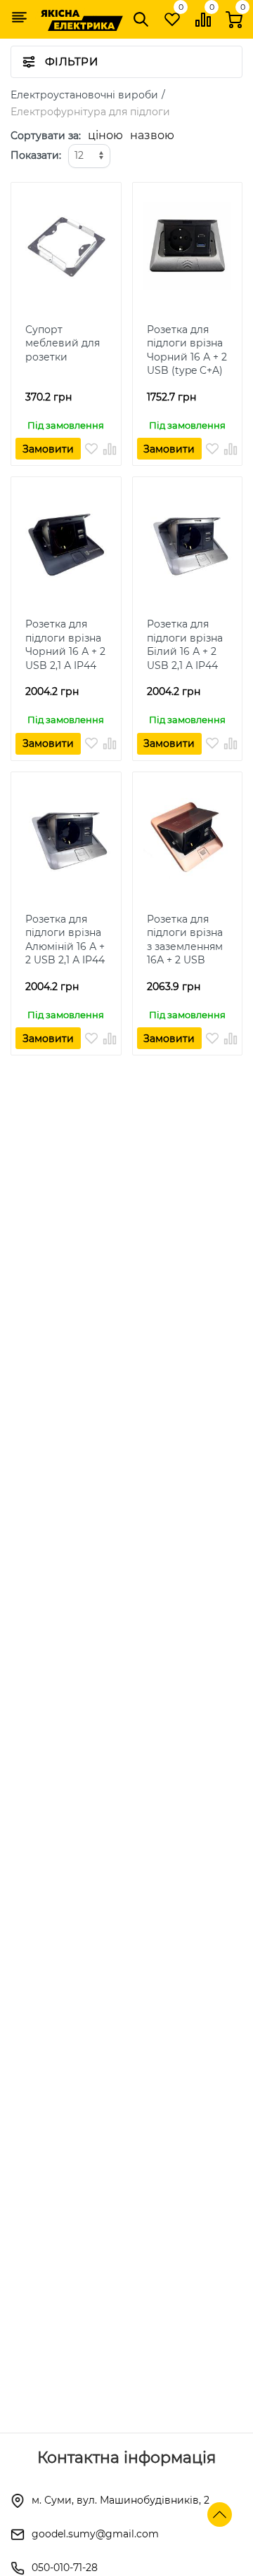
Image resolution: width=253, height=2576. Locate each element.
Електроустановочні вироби (84, 95)
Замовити (48, 449)
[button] (19, 17)
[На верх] (220, 2515)
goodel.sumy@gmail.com (95, 2534)
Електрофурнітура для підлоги (90, 112)
